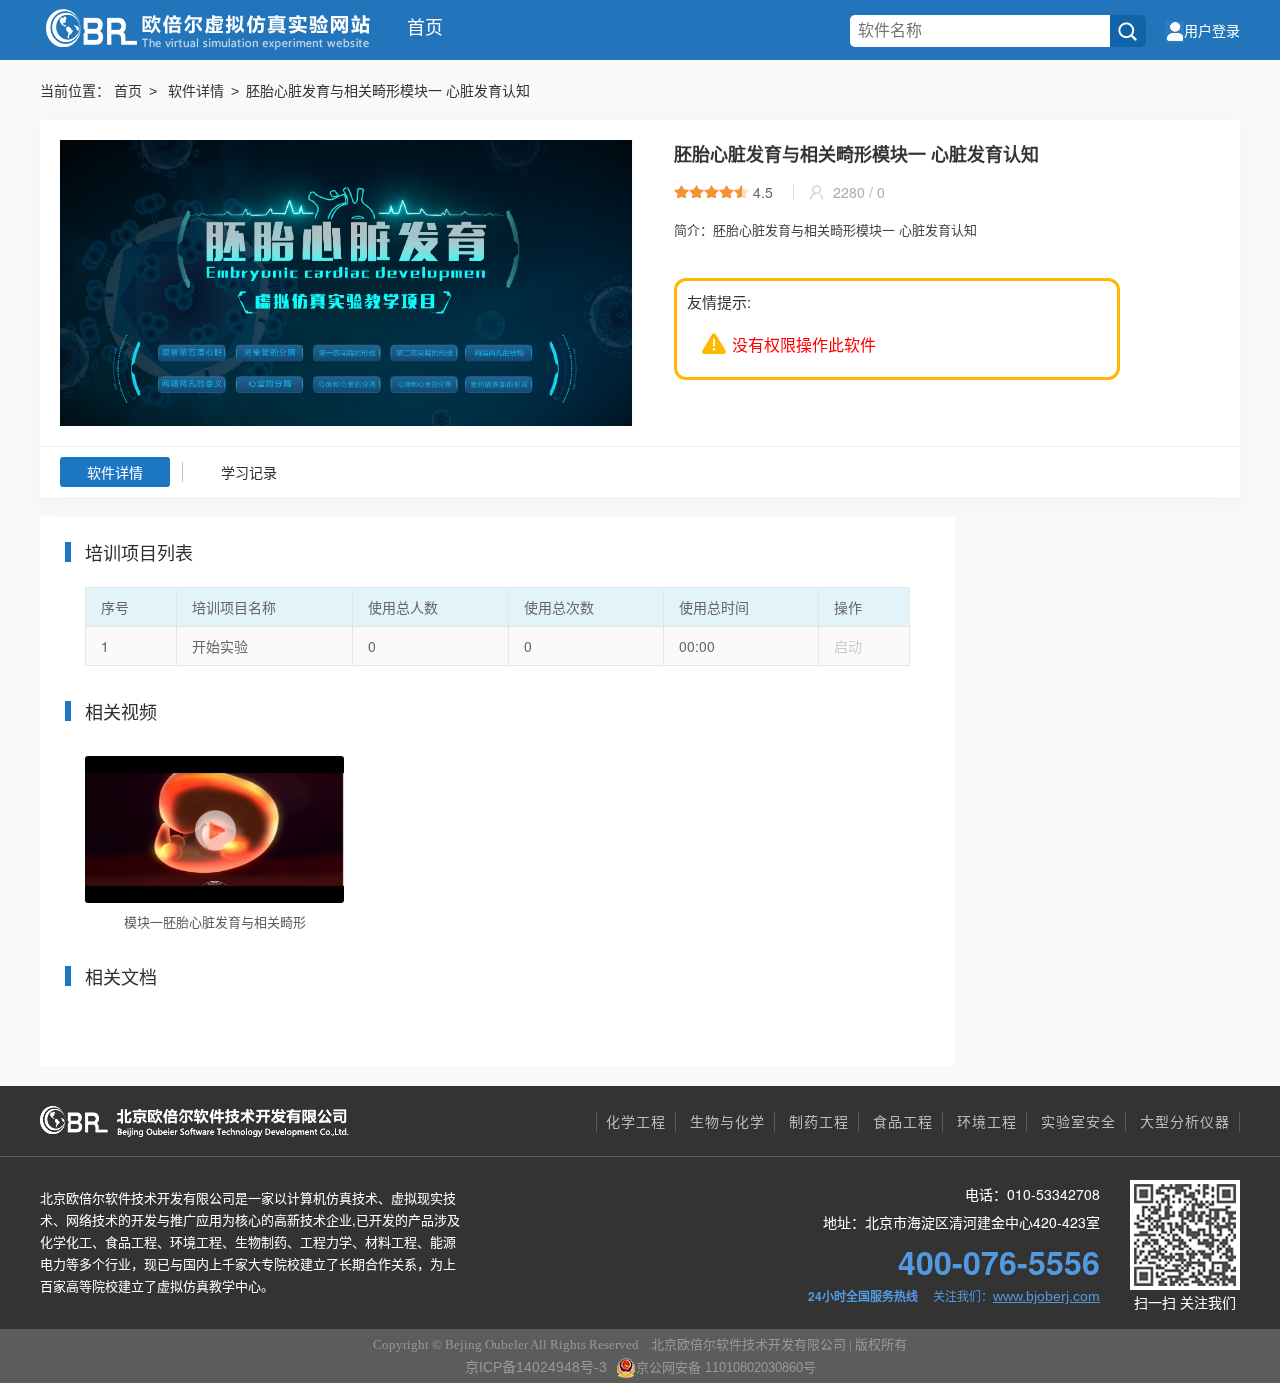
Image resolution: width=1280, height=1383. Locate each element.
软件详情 (115, 473)
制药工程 (819, 1122)
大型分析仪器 (1185, 1122)
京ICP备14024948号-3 (536, 1367)
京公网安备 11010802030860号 (726, 1367)
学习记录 (249, 473)
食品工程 (903, 1122)
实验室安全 (1078, 1122)
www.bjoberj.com (1046, 1296)
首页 (425, 28)
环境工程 (987, 1122)
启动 (848, 647)
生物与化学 (727, 1122)
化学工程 (636, 1122)
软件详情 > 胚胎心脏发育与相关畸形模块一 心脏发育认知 (349, 91)
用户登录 (1212, 31)
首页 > (139, 91)
